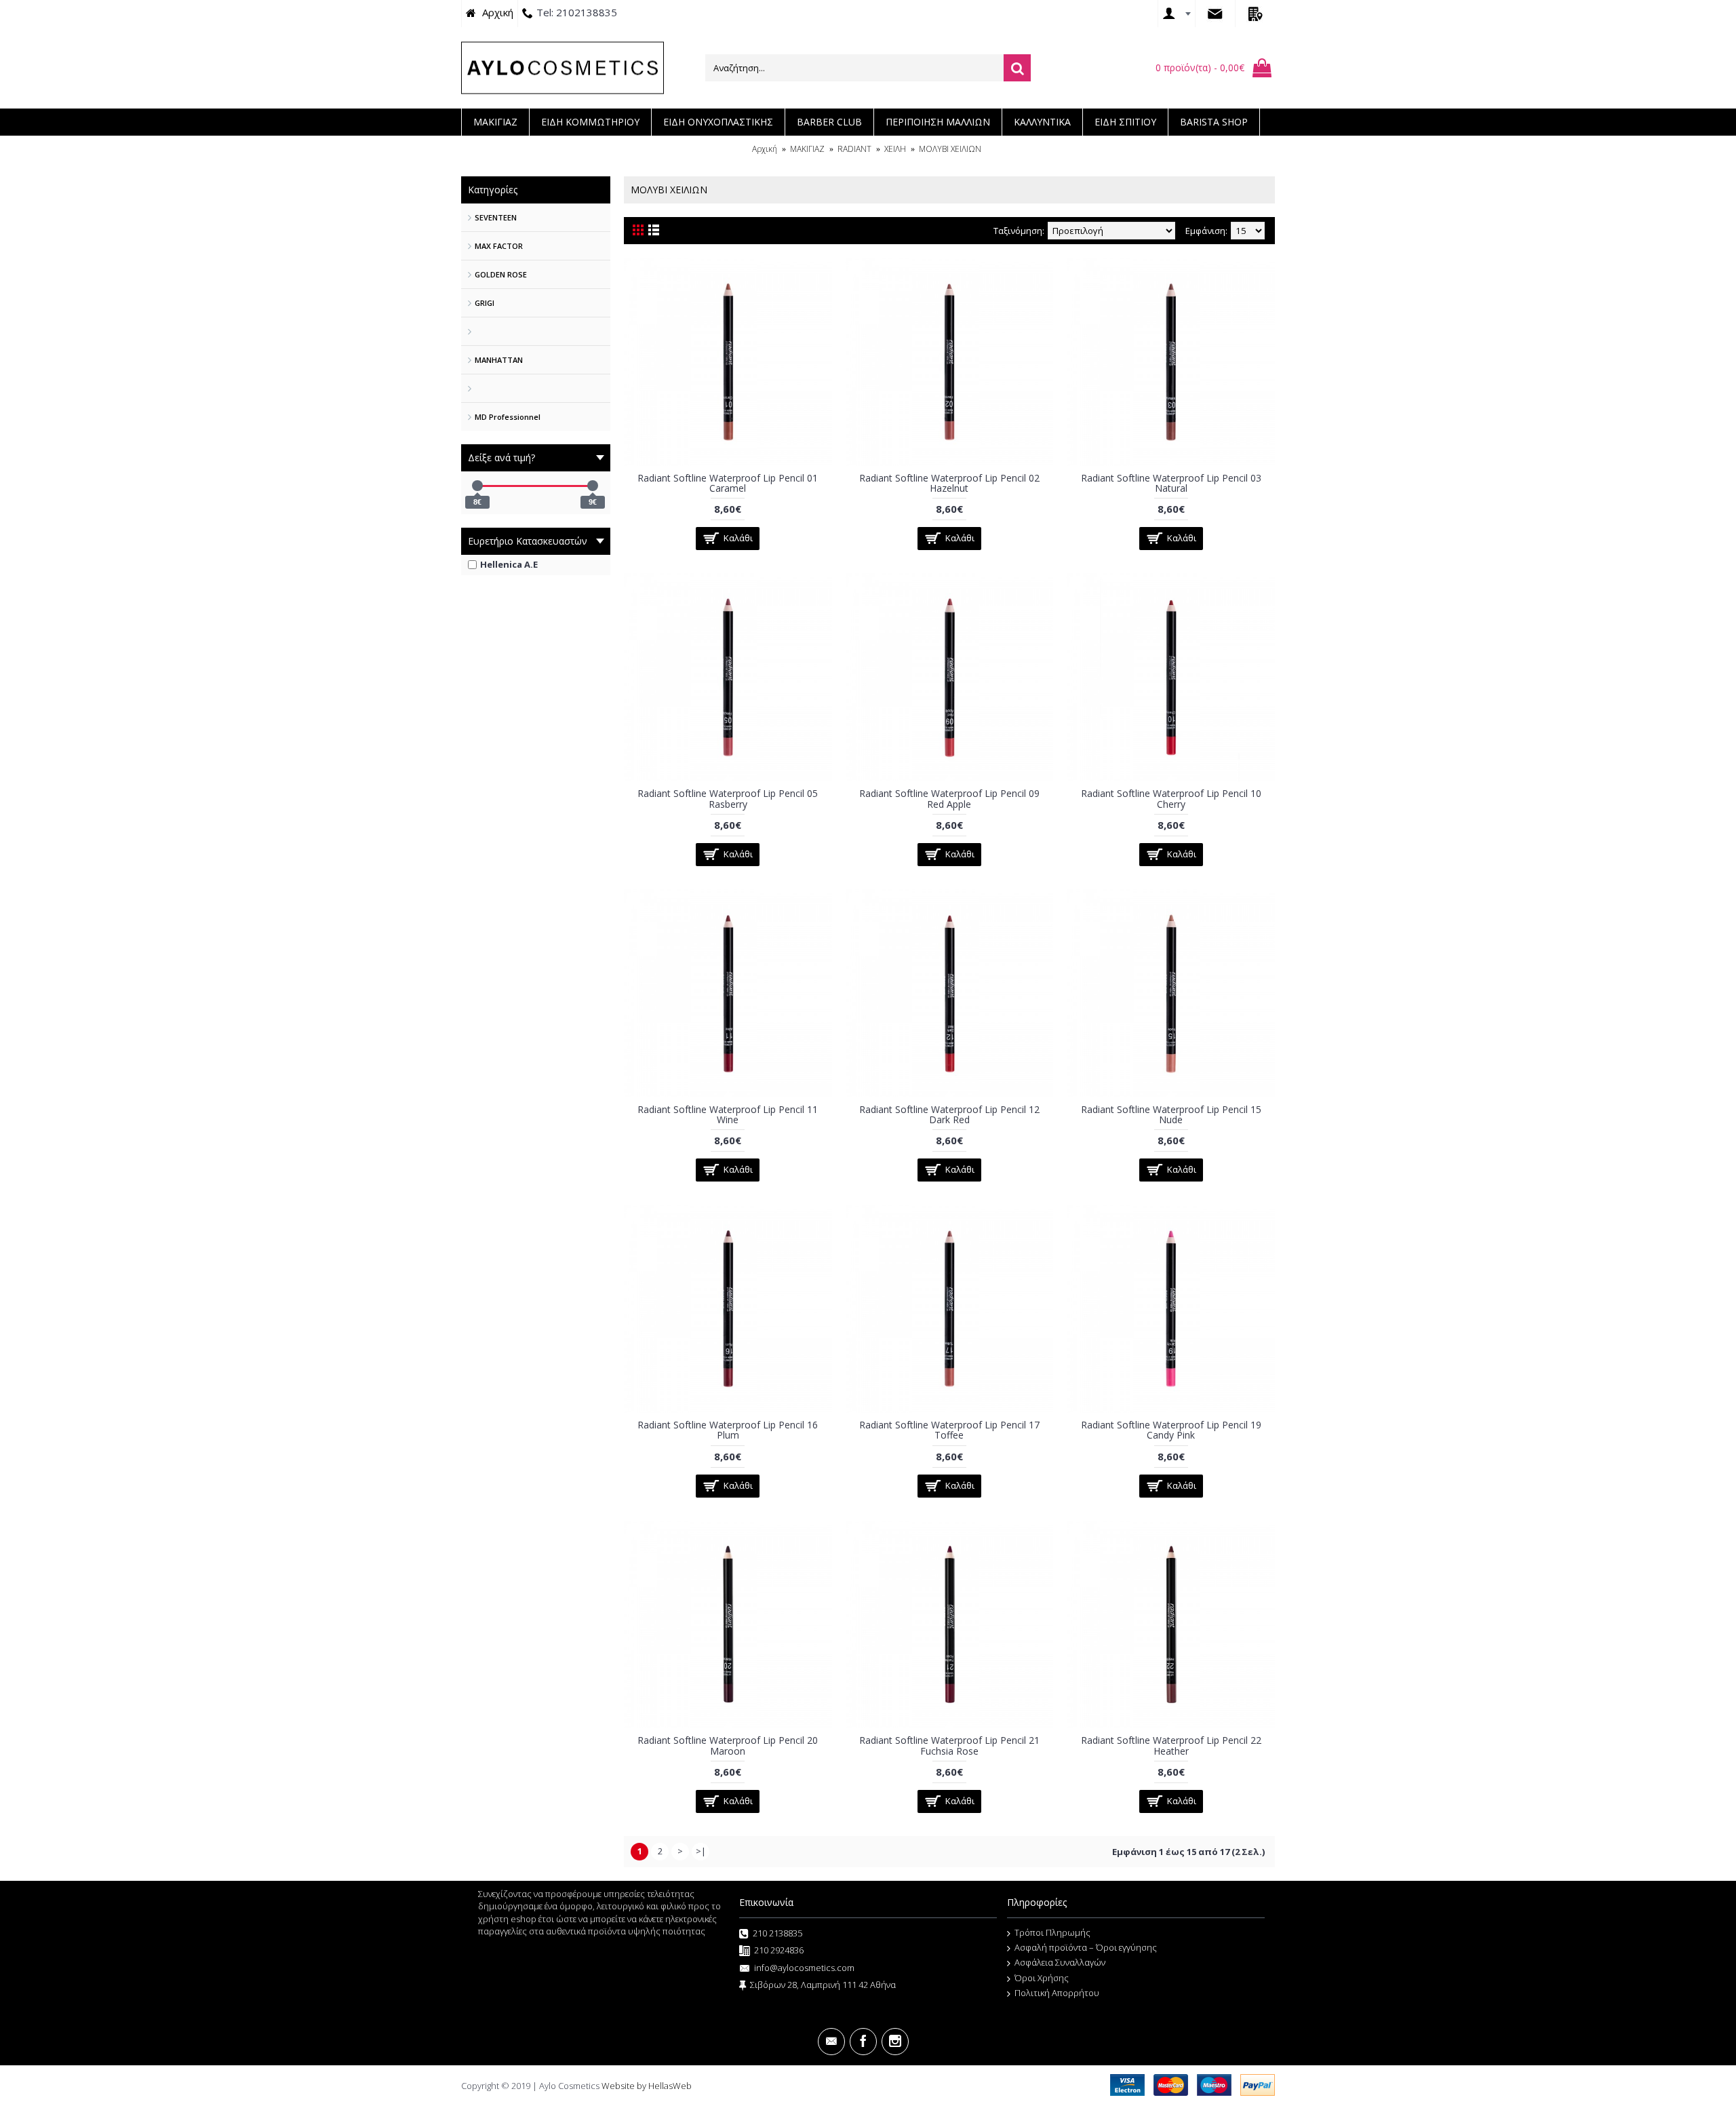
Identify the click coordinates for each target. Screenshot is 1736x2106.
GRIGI (485, 303)
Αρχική (765, 149)
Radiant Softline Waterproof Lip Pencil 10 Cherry (1171, 798)
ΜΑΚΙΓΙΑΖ (807, 149)
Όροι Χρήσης (1042, 1978)
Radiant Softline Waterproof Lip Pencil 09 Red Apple (949, 798)
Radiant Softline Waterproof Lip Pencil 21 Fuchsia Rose (949, 1745)
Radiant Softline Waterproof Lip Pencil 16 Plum (728, 1430)
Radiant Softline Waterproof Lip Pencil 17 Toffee (949, 1430)
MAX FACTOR (499, 246)
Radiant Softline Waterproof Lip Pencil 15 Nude (1171, 1114)
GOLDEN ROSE (501, 274)
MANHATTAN (499, 360)
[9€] (593, 486)
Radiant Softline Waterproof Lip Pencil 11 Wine (728, 1114)
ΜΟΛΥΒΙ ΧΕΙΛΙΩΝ (950, 149)
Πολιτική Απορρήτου (1057, 1993)
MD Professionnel (508, 417)
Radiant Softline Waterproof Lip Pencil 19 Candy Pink (1171, 1430)
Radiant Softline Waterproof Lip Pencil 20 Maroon (728, 1745)
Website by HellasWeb (647, 2086)
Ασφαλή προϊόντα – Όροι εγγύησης (1086, 1947)
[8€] (477, 486)
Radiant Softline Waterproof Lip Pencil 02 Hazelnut (949, 483)
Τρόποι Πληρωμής (1052, 1932)
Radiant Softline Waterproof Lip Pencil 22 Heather (1171, 1745)
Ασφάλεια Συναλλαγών (1060, 1962)
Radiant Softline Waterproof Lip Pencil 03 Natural (1171, 483)
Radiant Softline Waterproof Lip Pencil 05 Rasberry (728, 798)
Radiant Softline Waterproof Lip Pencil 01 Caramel (728, 483)
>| (701, 1851)
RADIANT (854, 149)
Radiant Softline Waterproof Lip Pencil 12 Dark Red (949, 1114)
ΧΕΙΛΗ (895, 149)
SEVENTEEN (496, 217)
